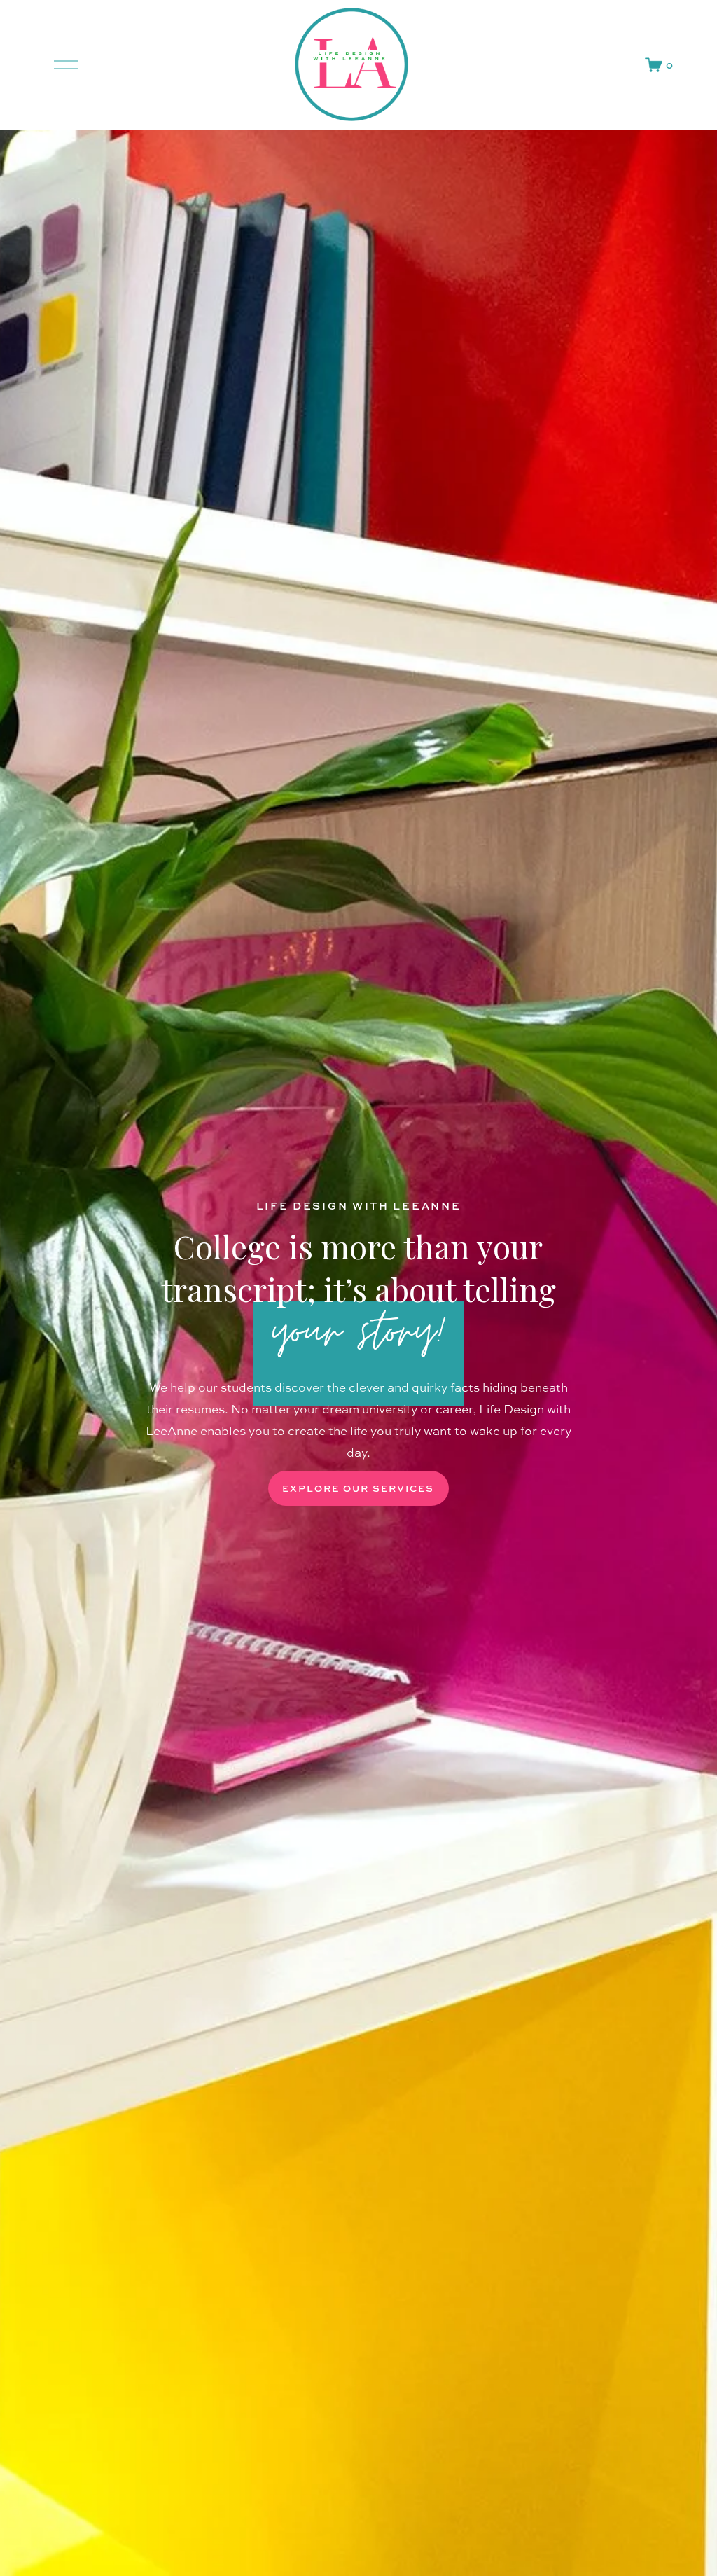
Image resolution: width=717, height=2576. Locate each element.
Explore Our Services (358, 1488)
